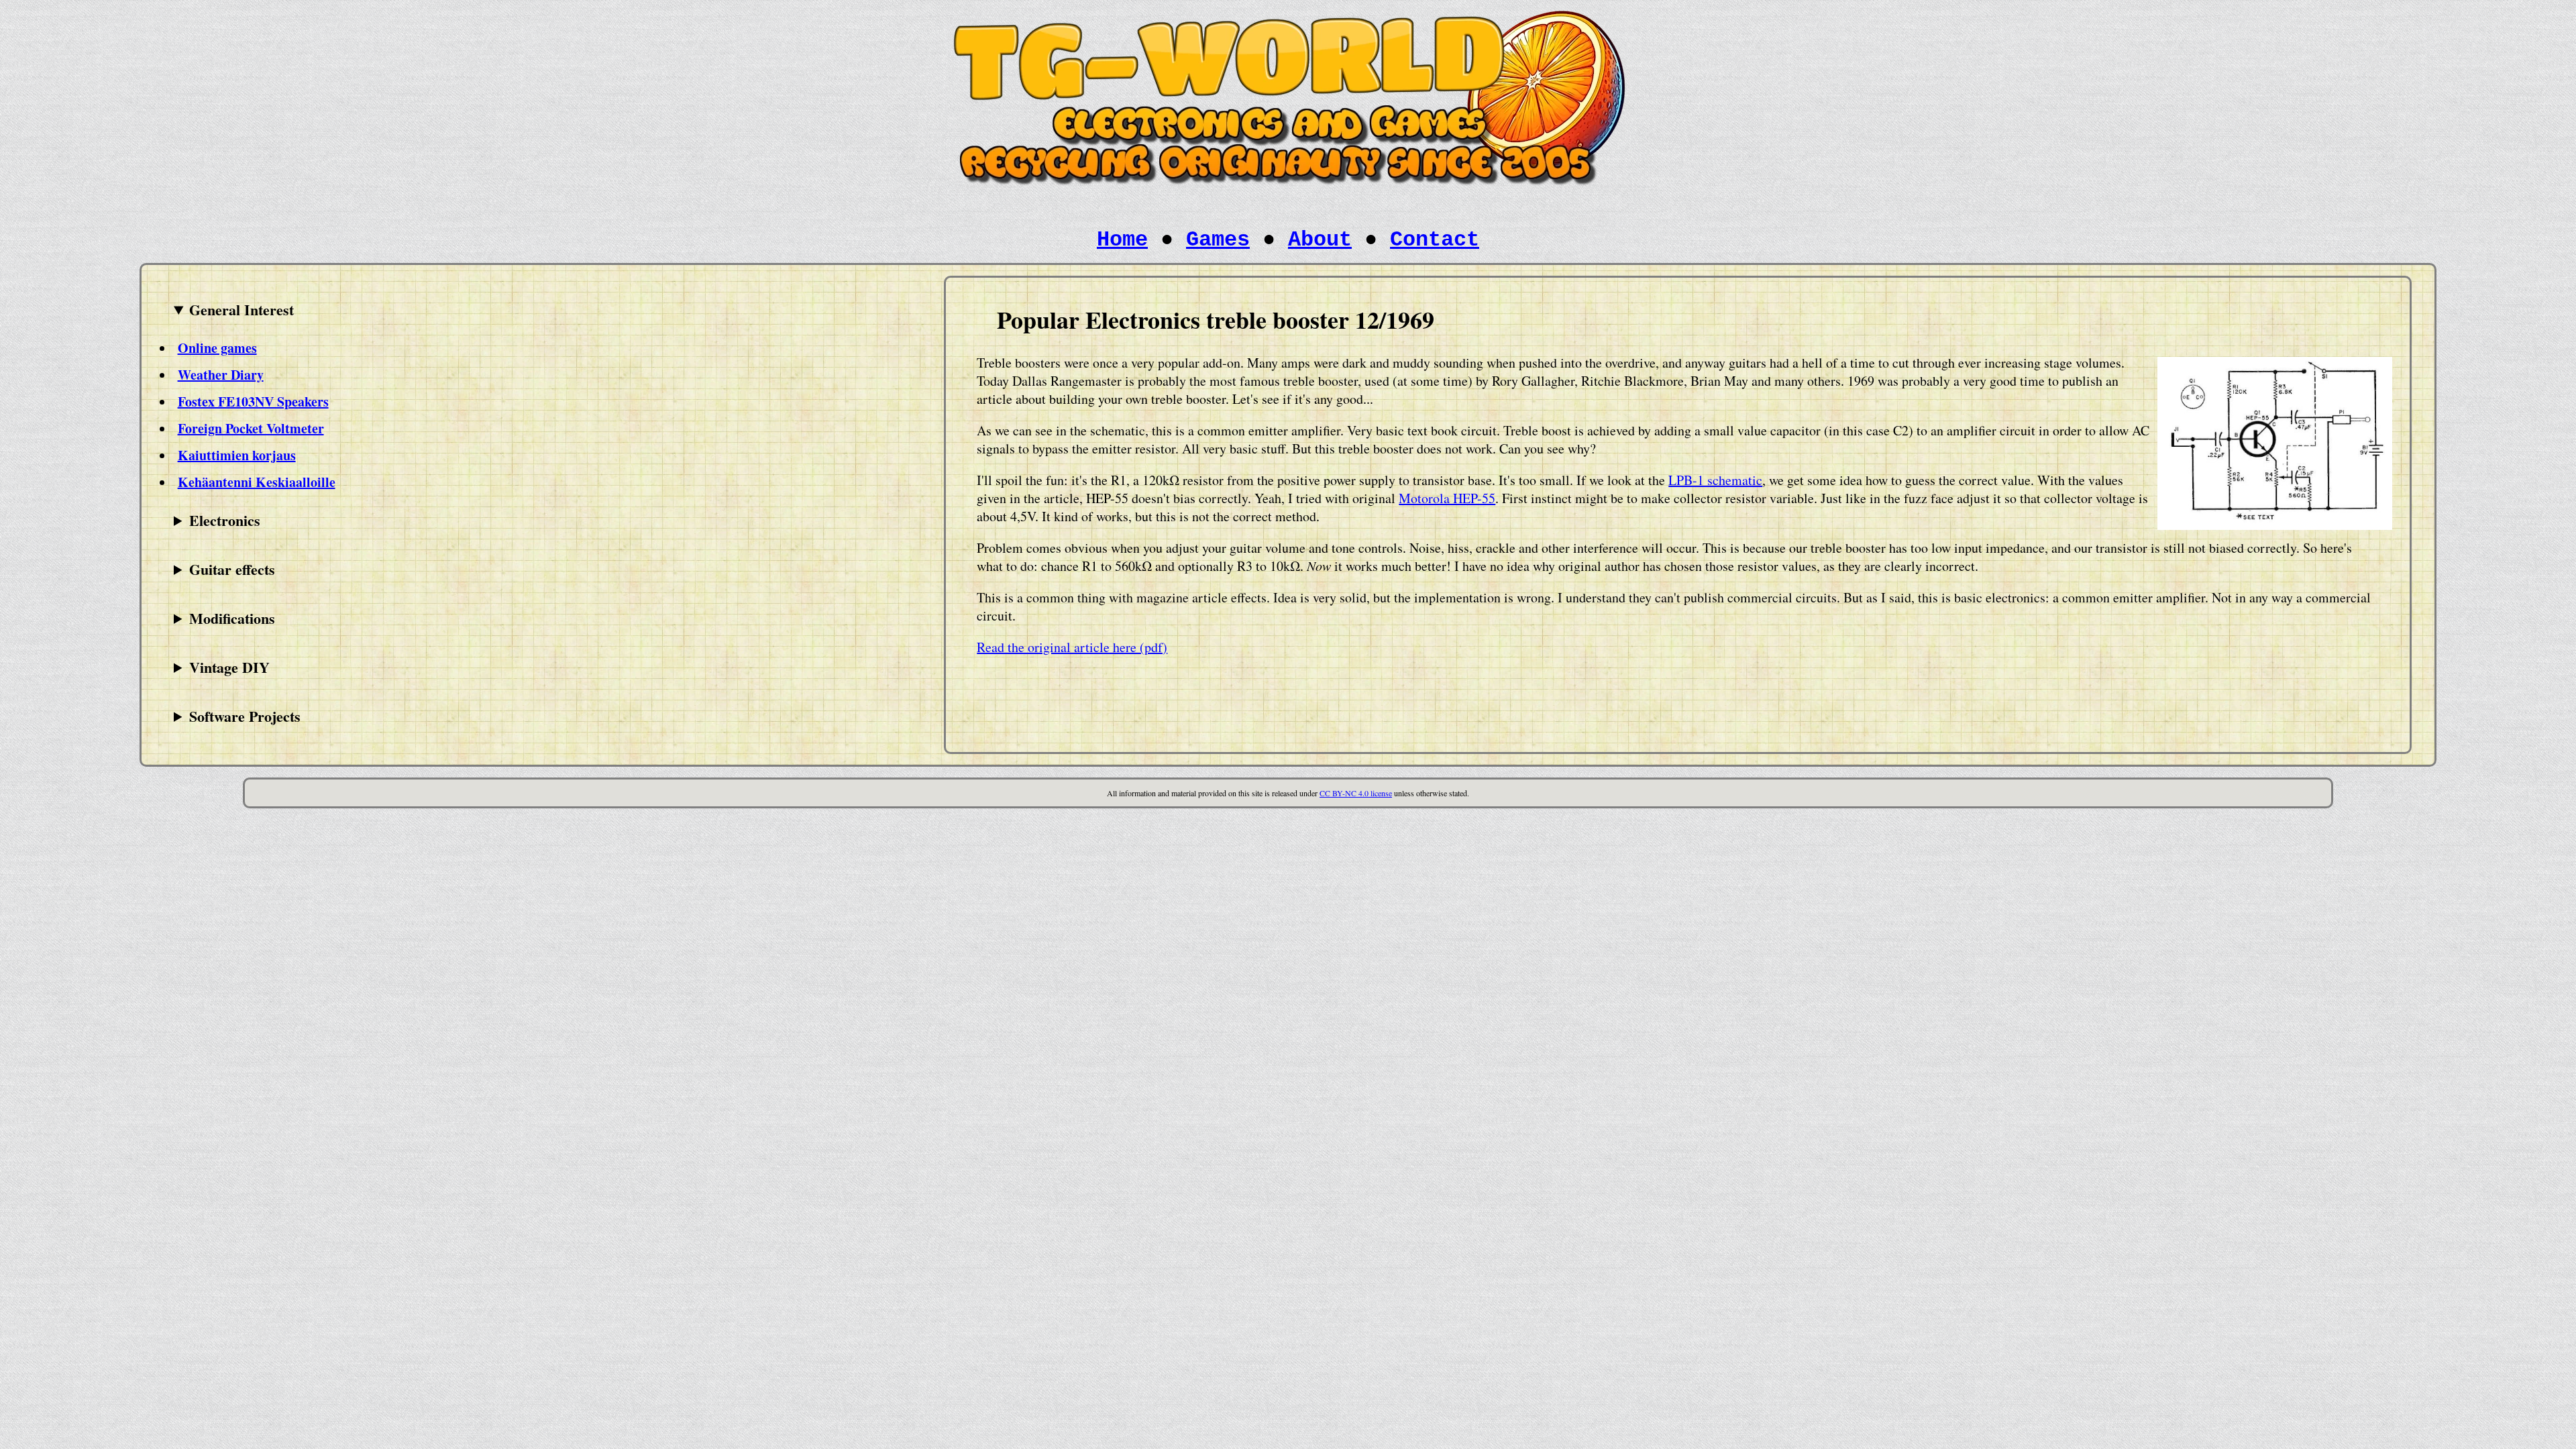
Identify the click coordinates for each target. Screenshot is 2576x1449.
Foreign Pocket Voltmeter (251, 428)
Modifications (232, 618)
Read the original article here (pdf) (1072, 647)
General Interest (241, 310)
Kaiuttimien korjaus (237, 455)
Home (1122, 240)
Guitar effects (232, 569)
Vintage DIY (229, 667)
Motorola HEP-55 (1447, 498)
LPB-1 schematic (1715, 480)
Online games (217, 348)
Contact (1435, 240)
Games (1218, 240)
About (1320, 240)
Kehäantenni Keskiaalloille (257, 482)
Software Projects (245, 716)
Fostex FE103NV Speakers (253, 401)
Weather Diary (221, 375)
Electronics (225, 520)
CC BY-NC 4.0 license (1356, 793)
